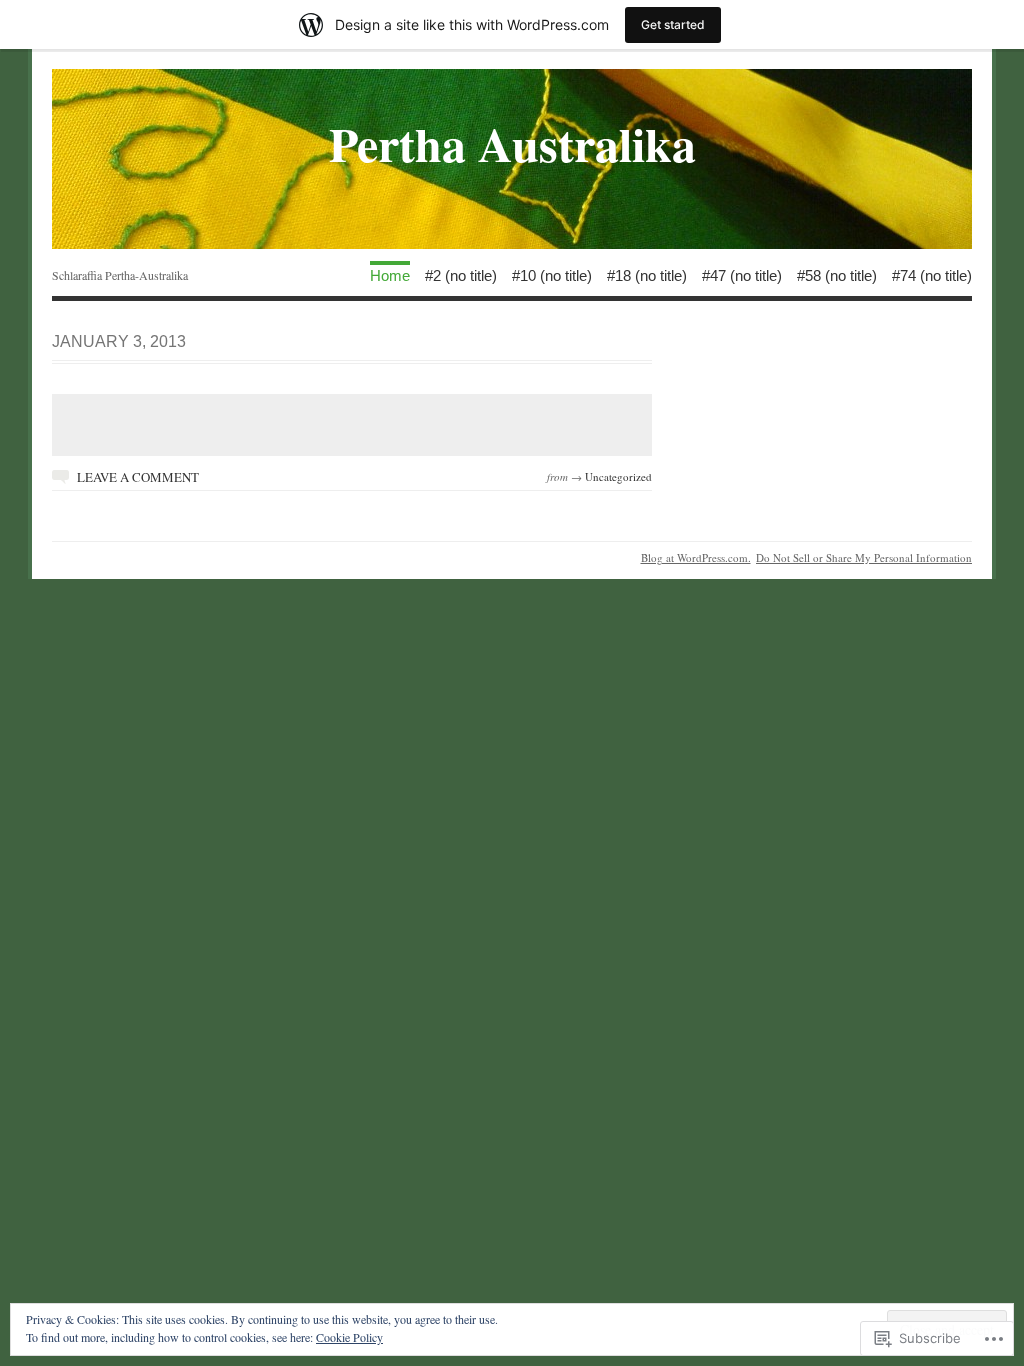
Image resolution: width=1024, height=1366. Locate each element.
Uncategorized (618, 476)
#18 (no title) (647, 274)
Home (390, 274)
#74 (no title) (932, 274)
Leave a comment (138, 477)
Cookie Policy (349, 1337)
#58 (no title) (837, 274)
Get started (673, 24)
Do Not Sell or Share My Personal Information (864, 557)
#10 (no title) (552, 274)
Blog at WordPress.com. (696, 557)
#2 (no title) (461, 274)
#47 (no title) (742, 274)
